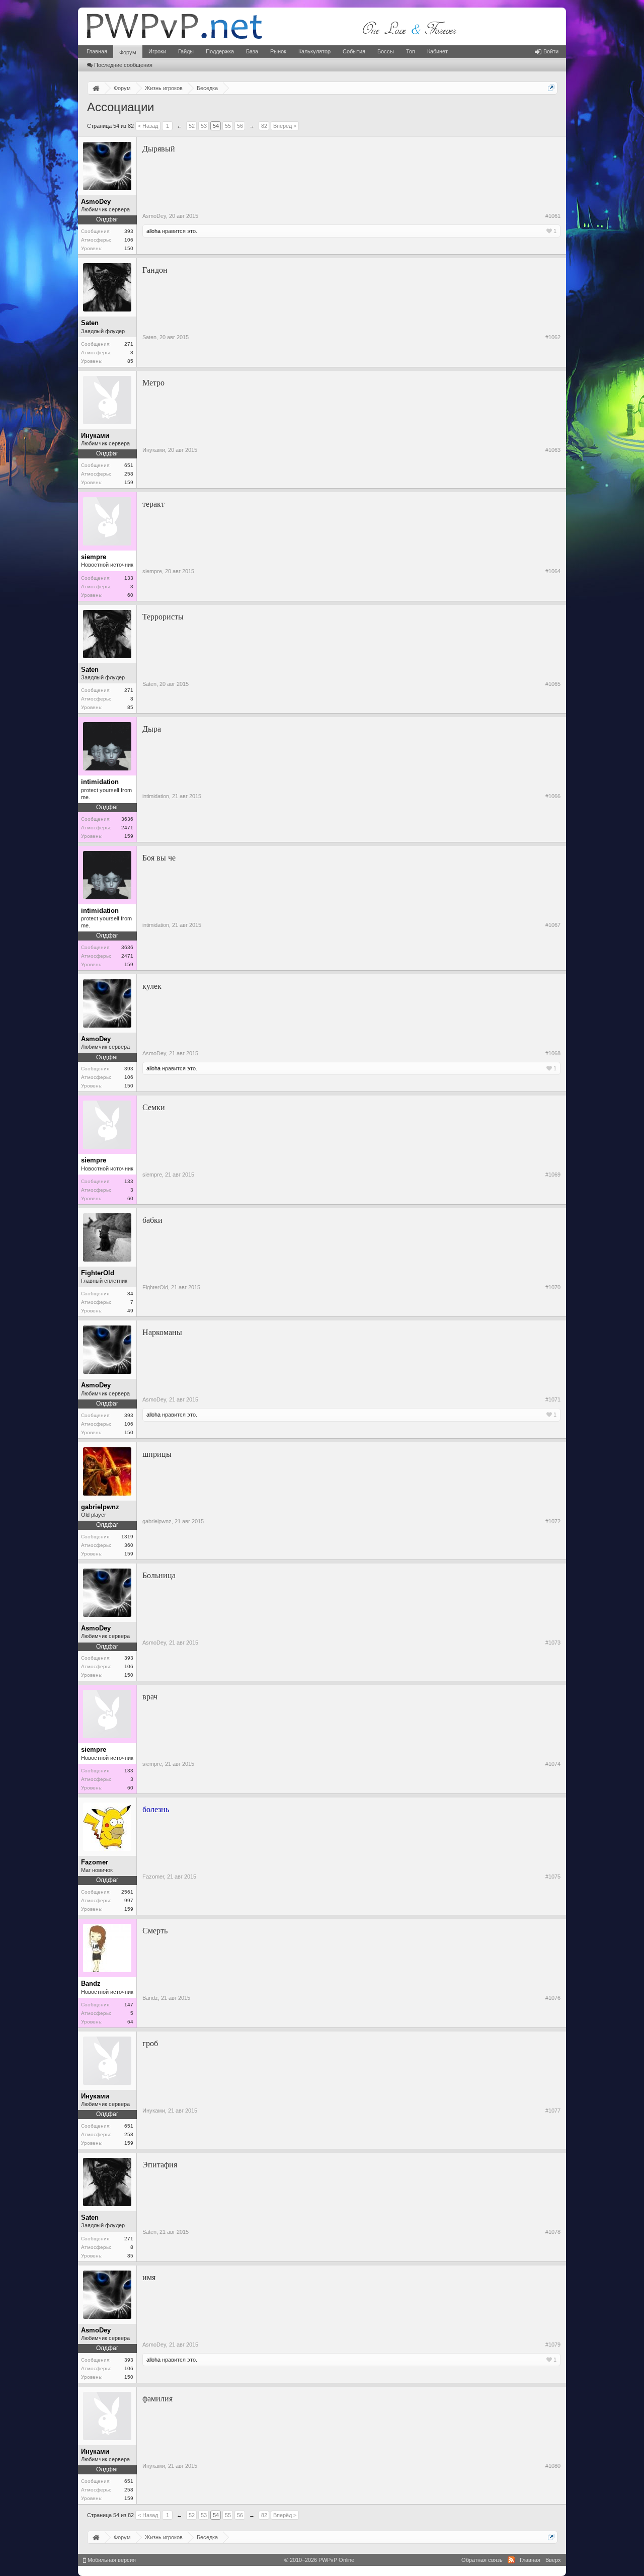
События (354, 51)
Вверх (553, 2560)
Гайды (186, 51)
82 (264, 126)
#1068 (553, 1053)
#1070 (553, 1287)
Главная (97, 51)
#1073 (553, 1643)
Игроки (157, 51)
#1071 (553, 1399)
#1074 (553, 1764)
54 (216, 126)
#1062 (553, 337)
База (252, 51)
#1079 (553, 2345)
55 (228, 126)
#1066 (553, 796)
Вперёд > (285, 126)
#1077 (553, 2111)
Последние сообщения (123, 65)
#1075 (553, 1877)
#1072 (553, 1521)
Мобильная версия (111, 2560)
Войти (551, 51)
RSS (511, 2560)
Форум (128, 52)
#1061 (553, 216)
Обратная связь (482, 2560)
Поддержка (220, 51)
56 (240, 126)
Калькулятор (314, 51)
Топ (411, 51)
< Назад (148, 126)
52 (192, 126)
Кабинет (437, 51)
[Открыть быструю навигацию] (551, 88)
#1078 (553, 2232)
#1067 (553, 925)
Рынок (278, 51)
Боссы (386, 51)
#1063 (553, 450)
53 (204, 126)
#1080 (553, 2466)
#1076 (553, 1998)
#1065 (553, 684)
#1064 (553, 571)
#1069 (553, 1175)
